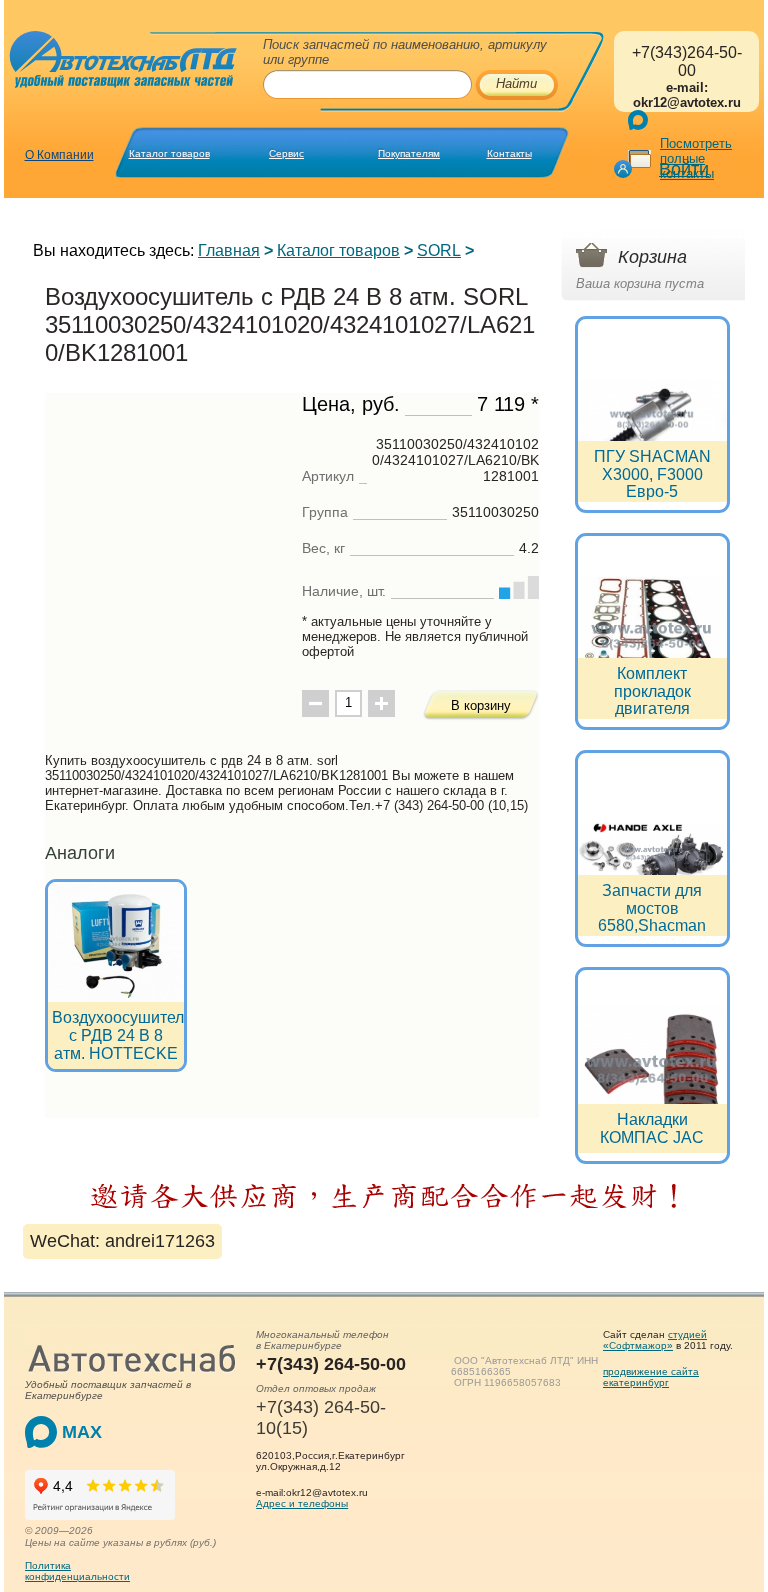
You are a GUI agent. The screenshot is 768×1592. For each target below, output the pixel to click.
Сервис (286, 153)
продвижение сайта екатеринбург (651, 1377)
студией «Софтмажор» (655, 1340)
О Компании (59, 155)
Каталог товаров (169, 153)
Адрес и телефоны (302, 1503)
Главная (229, 250)
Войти (684, 169)
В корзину (481, 705)
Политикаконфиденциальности (77, 1571)
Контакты (509, 153)
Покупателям (409, 153)
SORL (439, 250)
